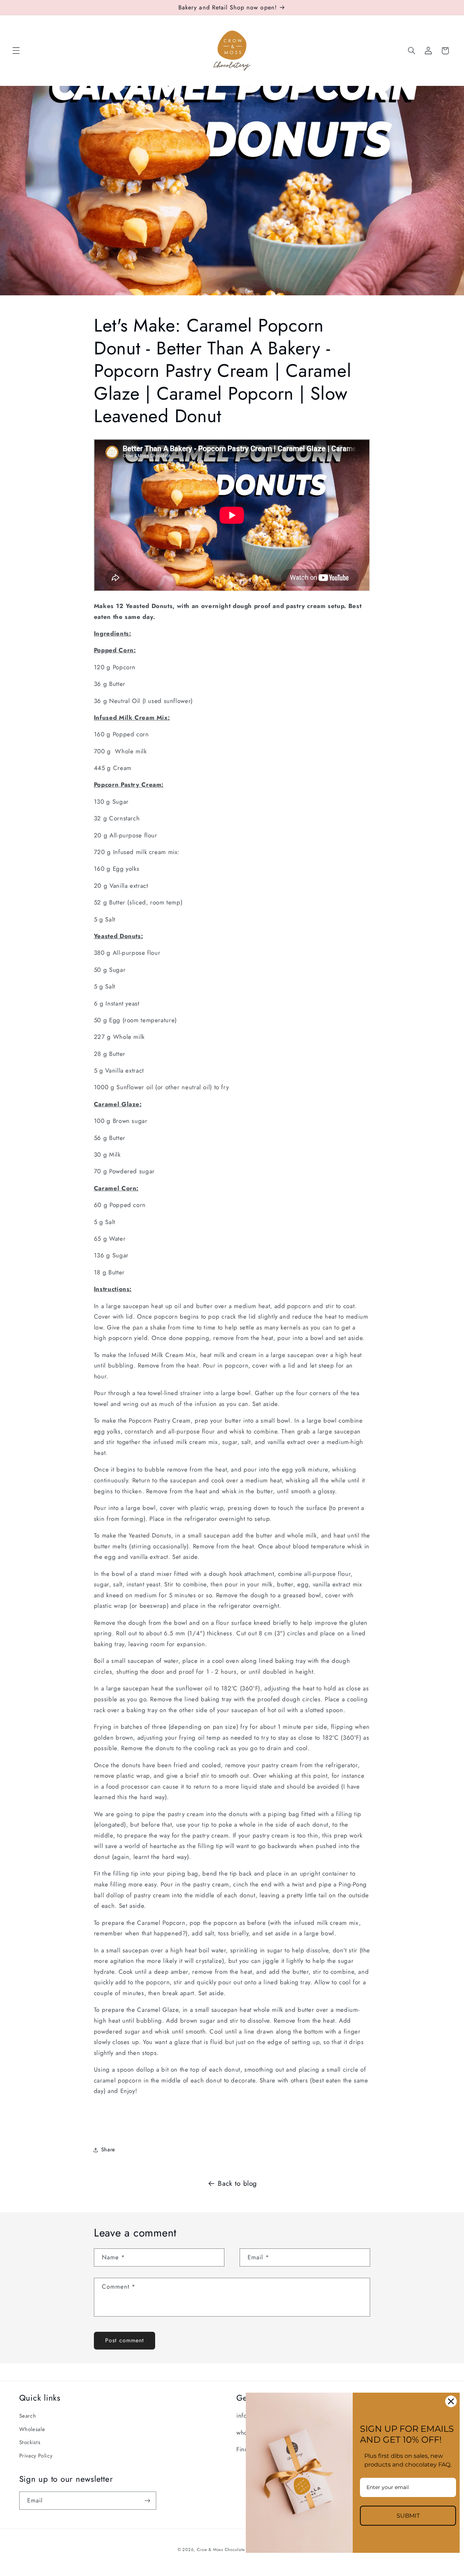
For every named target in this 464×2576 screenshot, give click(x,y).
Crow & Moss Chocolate (222, 2550)
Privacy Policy (36, 2456)
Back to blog (237, 2183)
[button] (16, 51)
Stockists (30, 2442)
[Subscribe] (147, 2500)
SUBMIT (408, 2516)
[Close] (451, 2401)
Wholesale (32, 2429)
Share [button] (108, 2150)
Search (28, 2416)
